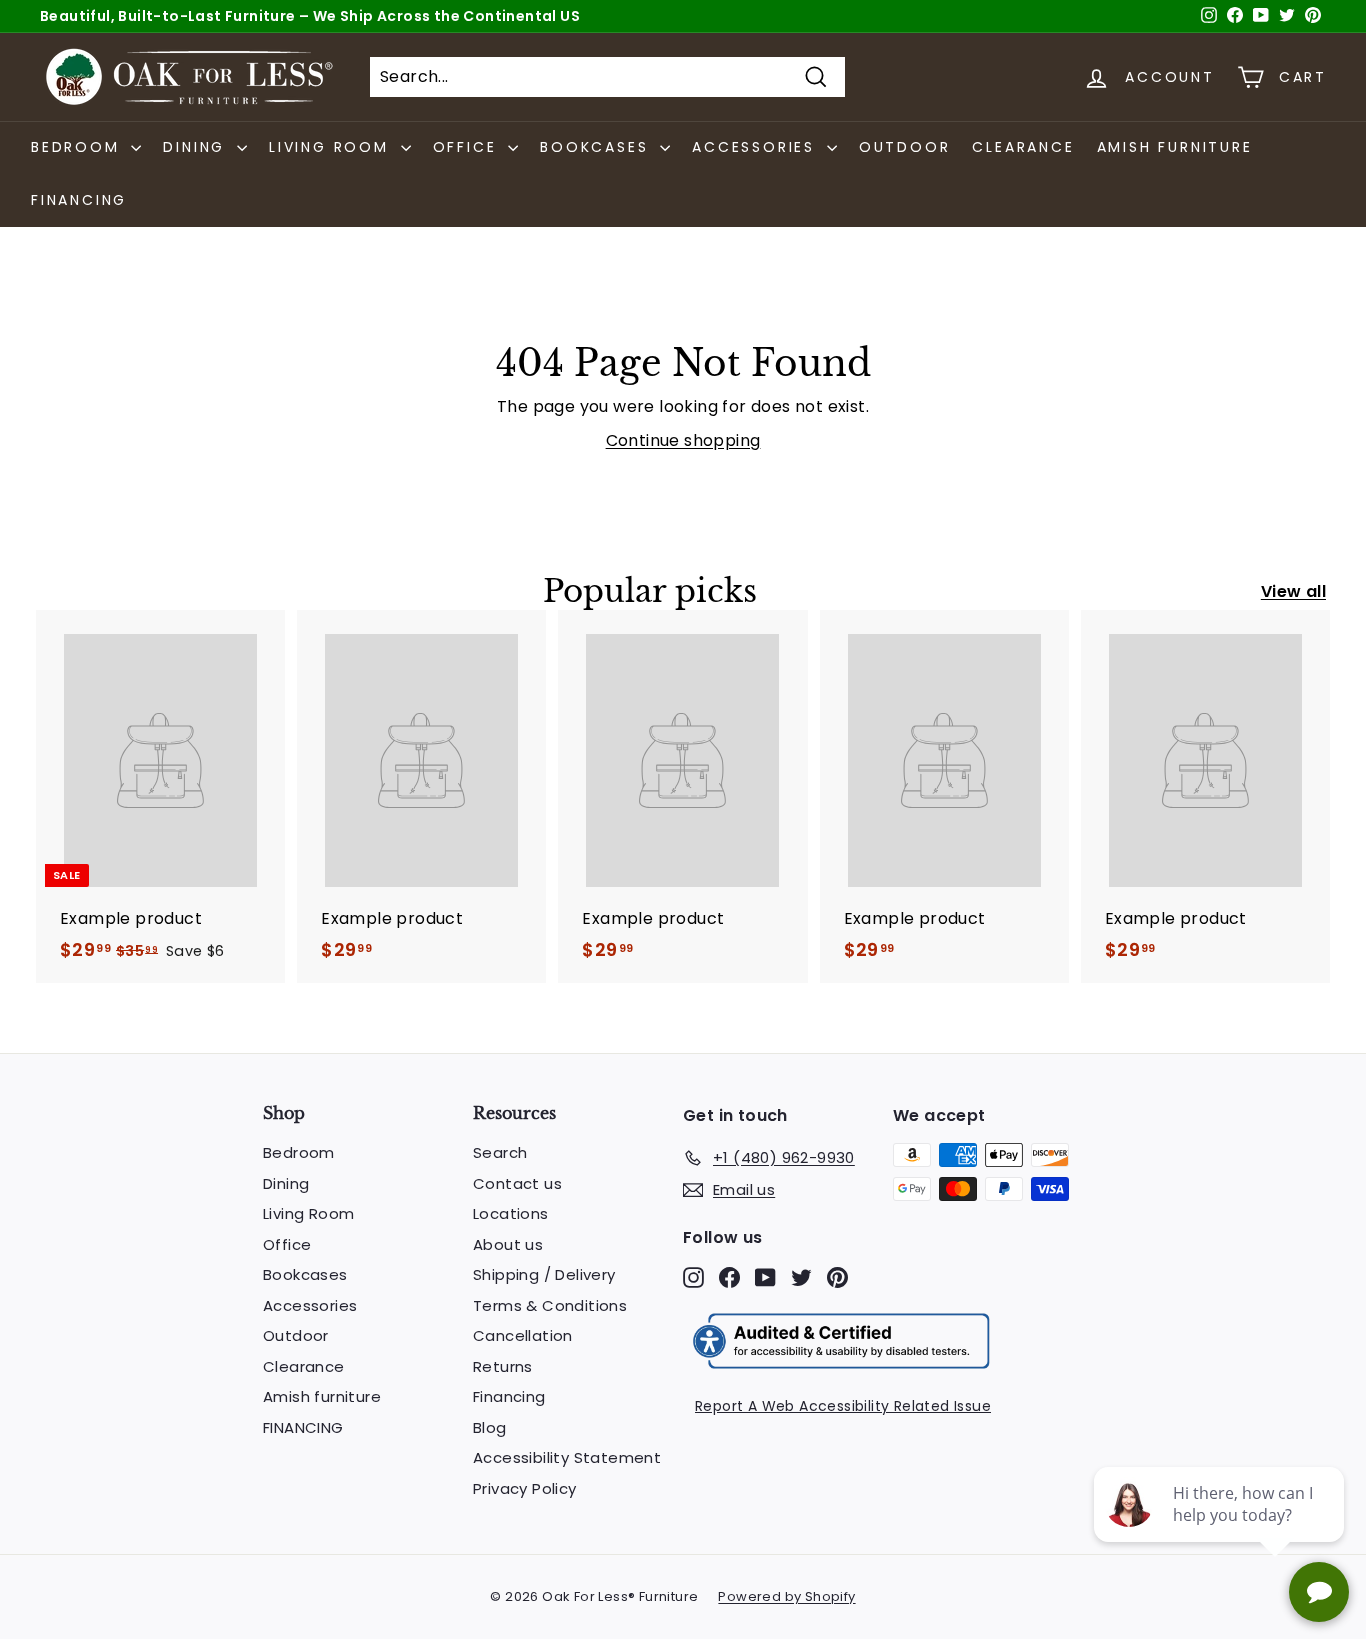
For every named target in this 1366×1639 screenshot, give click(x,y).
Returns (503, 1366)
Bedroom (299, 1152)
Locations (511, 1213)
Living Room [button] (332, 147)
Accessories (310, 1305)
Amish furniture (1175, 147)
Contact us (517, 1183)
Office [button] (468, 147)
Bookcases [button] (597, 147)
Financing (509, 1396)
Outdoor (905, 147)
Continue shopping (683, 440)
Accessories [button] (757, 147)
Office (287, 1244)
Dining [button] (197, 147)
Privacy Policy (525, 1488)
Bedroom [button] (78, 147)
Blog (490, 1427)
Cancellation (523, 1335)
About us (508, 1244)
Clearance (1023, 147)
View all (1293, 591)
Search (500, 1152)
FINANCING (79, 200)
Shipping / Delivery (544, 1274)
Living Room (308, 1213)
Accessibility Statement (567, 1457)
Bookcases (305, 1274)
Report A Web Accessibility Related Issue (843, 1406)
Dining (286, 1183)
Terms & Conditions (550, 1305)
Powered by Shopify (786, 1596)
